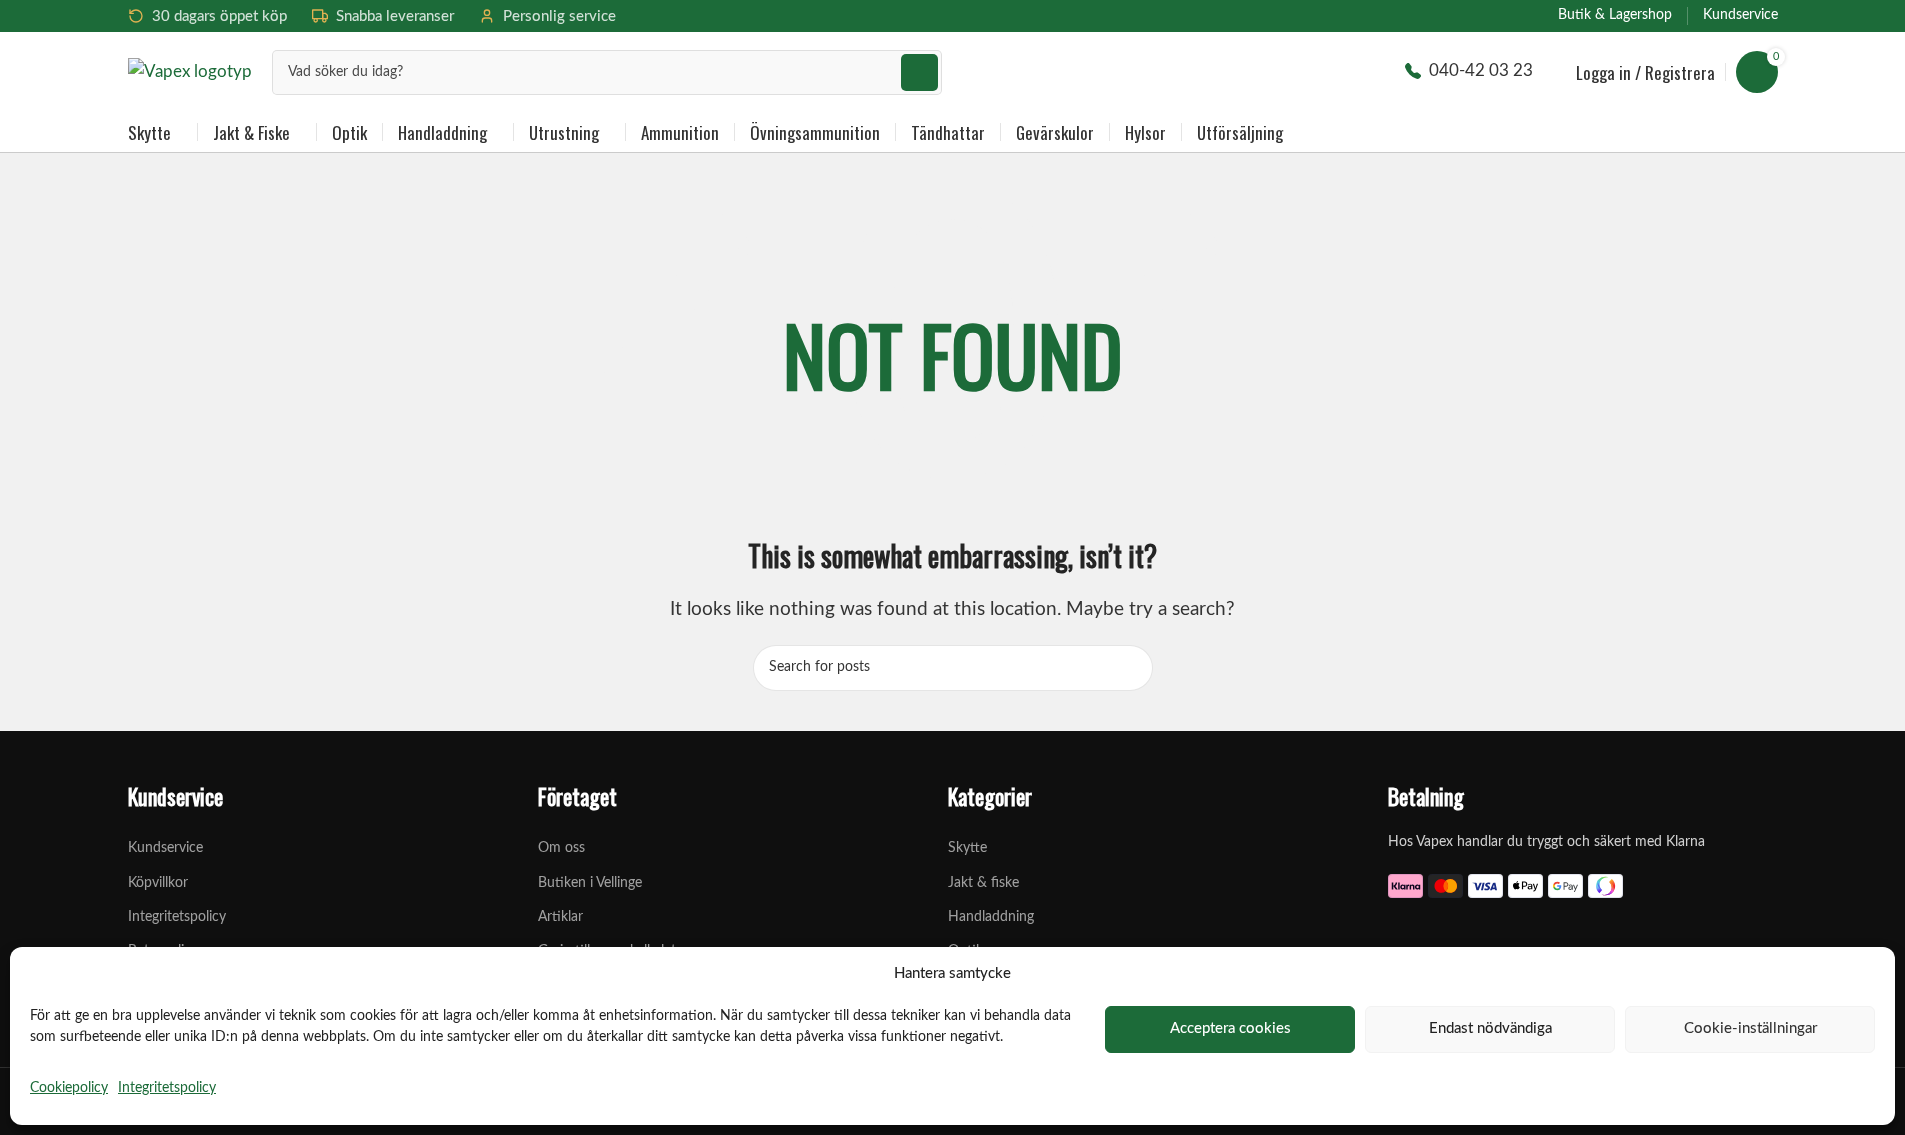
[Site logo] (190, 70)
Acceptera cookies (1230, 1028)
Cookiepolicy (69, 1088)
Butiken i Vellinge (590, 883)
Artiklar (560, 917)
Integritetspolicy (167, 1088)
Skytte (967, 848)
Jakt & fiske (983, 883)
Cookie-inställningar (1750, 1028)
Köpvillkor (158, 883)
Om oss (561, 848)
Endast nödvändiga (1490, 1028)
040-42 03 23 (1481, 70)
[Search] (919, 72)
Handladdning (991, 917)
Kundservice (165, 848)
